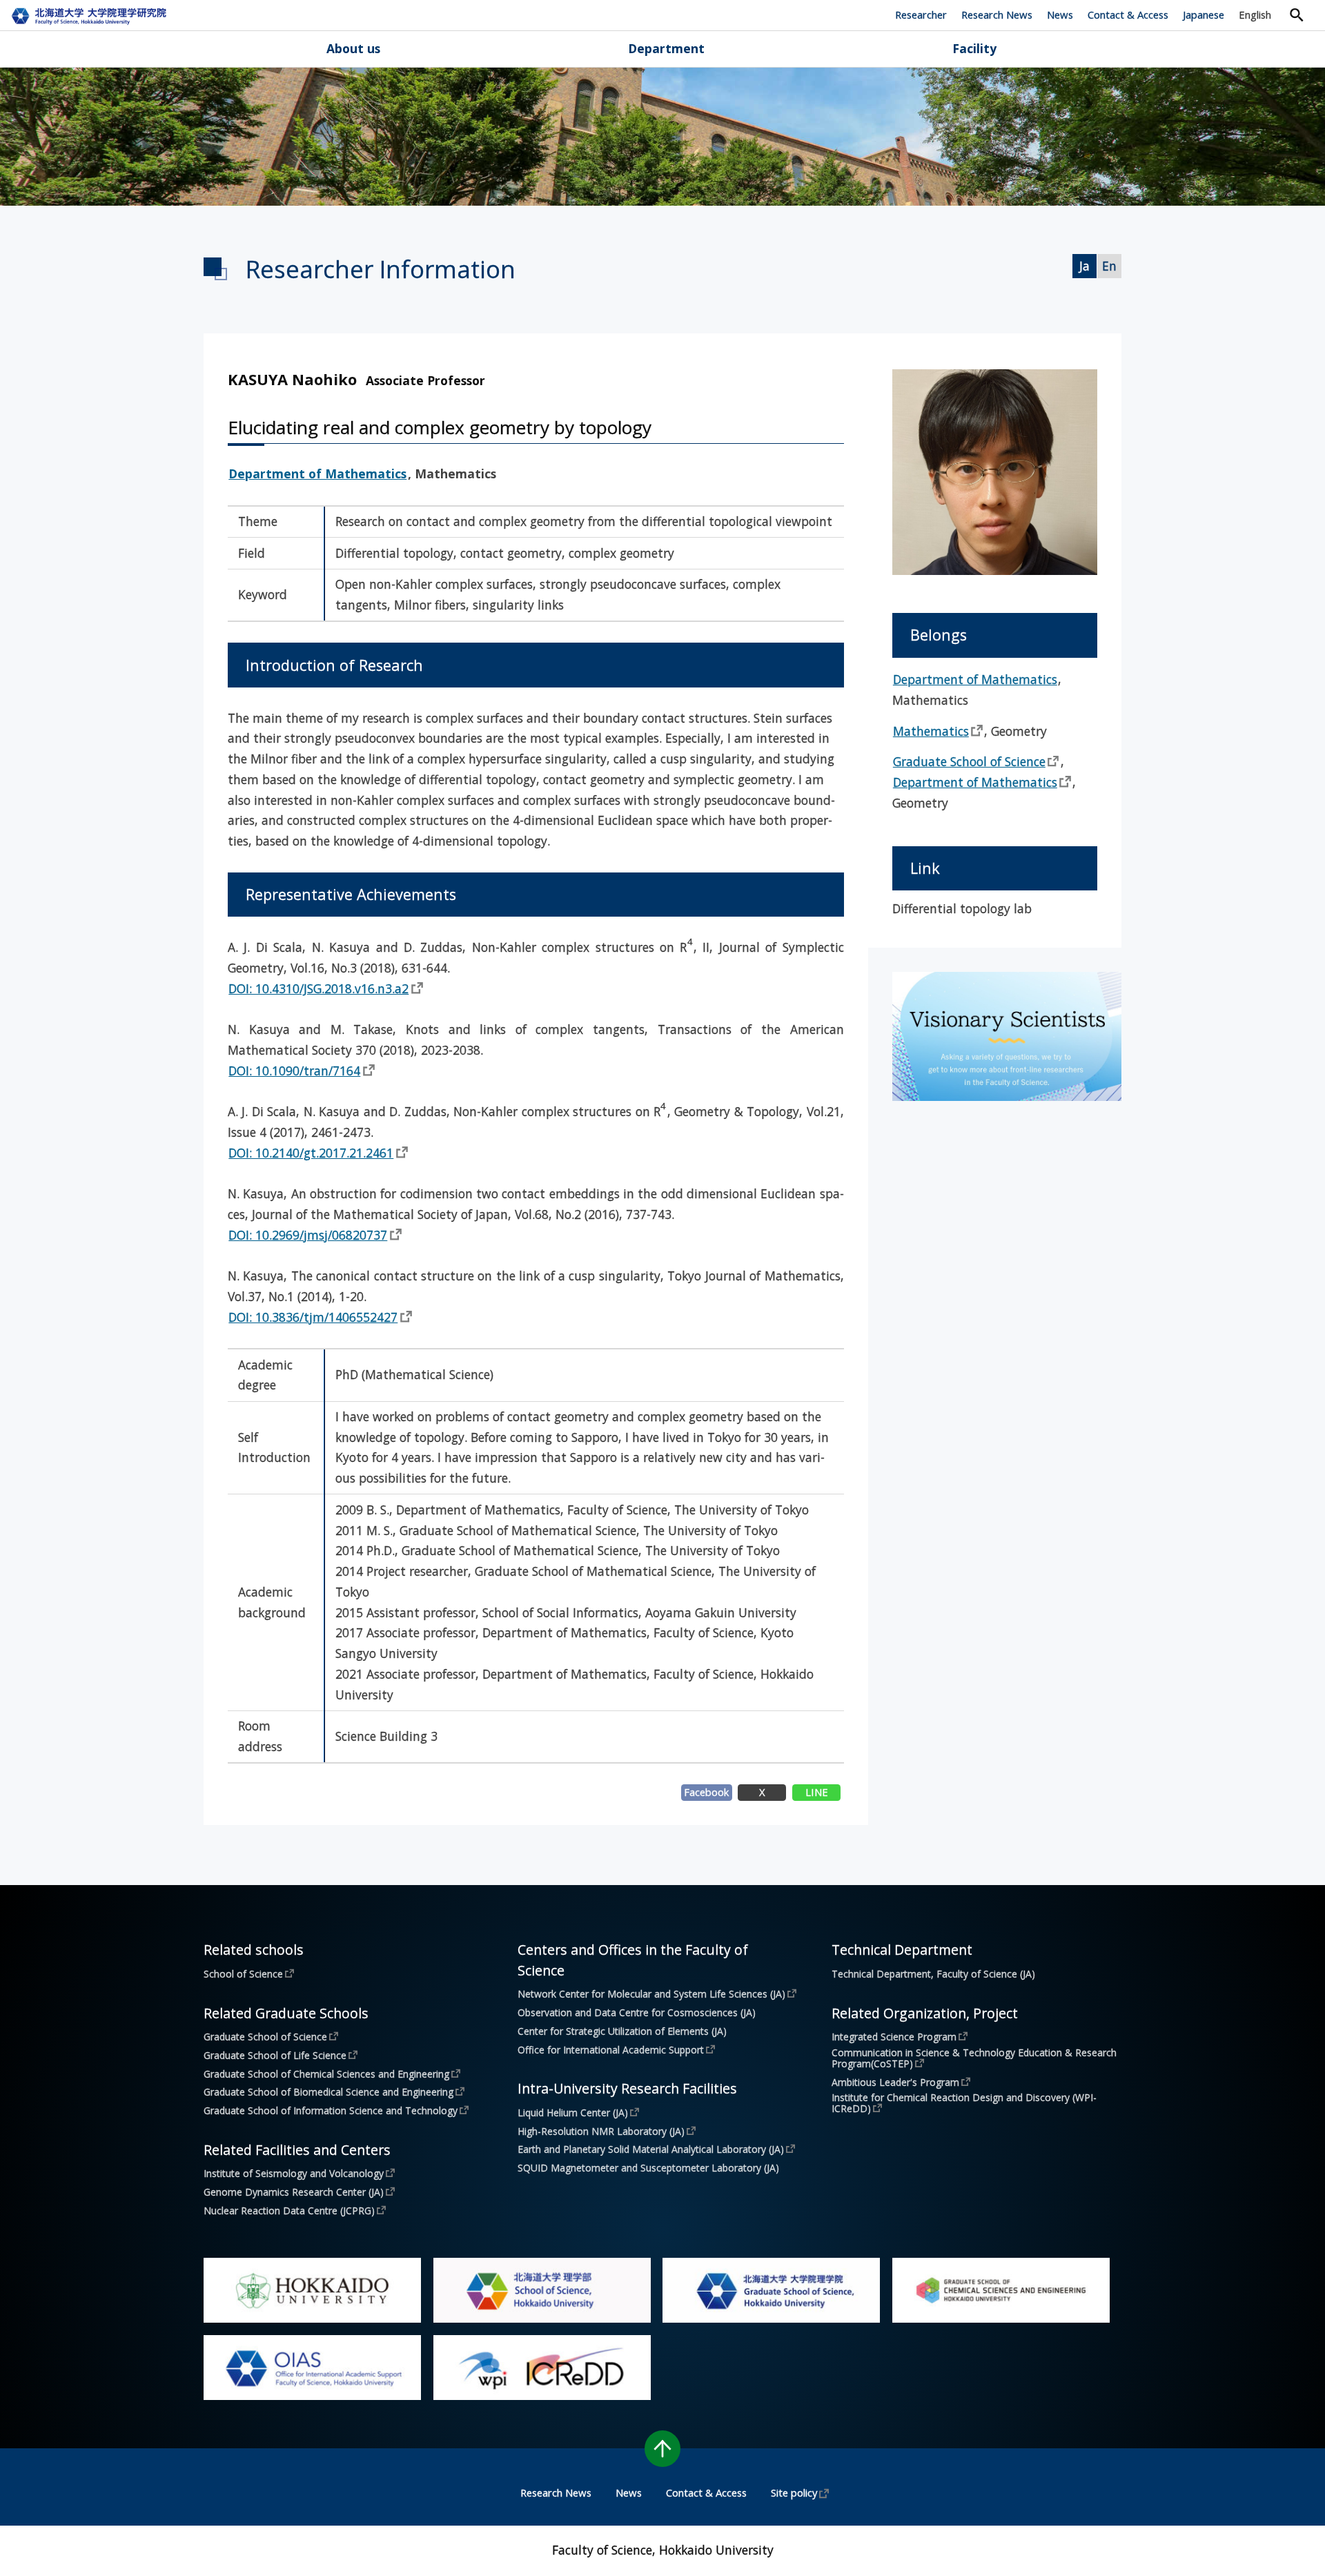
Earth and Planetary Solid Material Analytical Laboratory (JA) (651, 2149)
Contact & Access (1128, 14)
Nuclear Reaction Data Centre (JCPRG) (289, 2210)
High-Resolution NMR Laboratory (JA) (601, 2131)
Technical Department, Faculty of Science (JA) (933, 1974)
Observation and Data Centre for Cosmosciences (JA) (637, 2013)
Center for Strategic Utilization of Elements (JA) (622, 2031)
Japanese (1204, 14)
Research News (997, 14)
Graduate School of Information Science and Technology (331, 2110)
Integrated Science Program (894, 2036)
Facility (974, 48)
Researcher (921, 14)
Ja (1084, 266)
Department (666, 48)
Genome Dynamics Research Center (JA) (294, 2192)
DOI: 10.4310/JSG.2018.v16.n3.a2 (318, 988)
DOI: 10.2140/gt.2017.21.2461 (311, 1153)
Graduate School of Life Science (275, 2055)
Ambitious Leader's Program (895, 2082)
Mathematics (931, 731)
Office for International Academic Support (611, 2049)
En (1109, 266)
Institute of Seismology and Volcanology (294, 2173)
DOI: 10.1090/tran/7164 (294, 1071)
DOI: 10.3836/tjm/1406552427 (313, 1317)
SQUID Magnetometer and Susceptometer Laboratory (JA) (648, 2168)
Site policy (794, 2492)
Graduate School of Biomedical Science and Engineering (328, 2091)
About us (353, 48)
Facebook (706, 1792)
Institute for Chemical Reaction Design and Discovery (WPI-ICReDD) (964, 2103)
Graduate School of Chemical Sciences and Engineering (326, 2074)
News (1060, 14)
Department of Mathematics (317, 474)
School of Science (243, 1973)
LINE (817, 1792)
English (1255, 14)
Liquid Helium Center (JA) (573, 2112)
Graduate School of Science (969, 761)
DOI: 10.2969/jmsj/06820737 (308, 1235)
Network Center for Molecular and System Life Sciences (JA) (651, 1993)
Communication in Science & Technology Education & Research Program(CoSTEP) (975, 2058)
